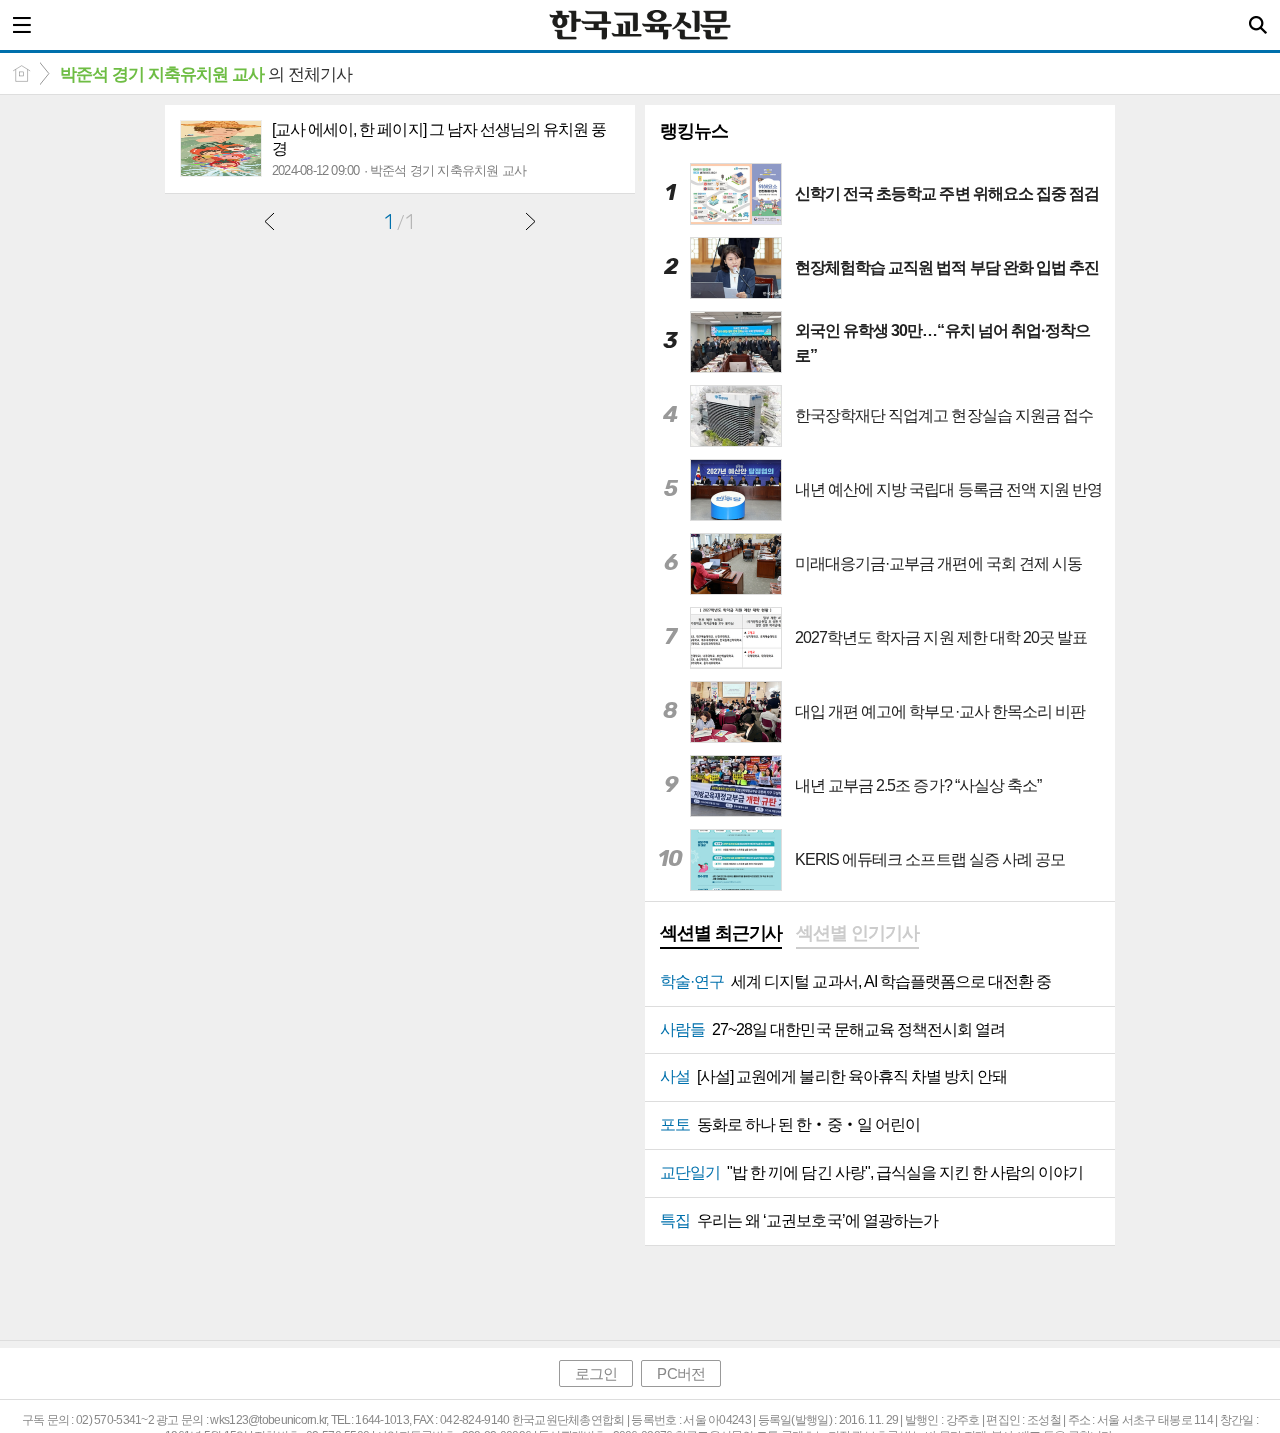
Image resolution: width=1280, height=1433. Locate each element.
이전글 (270, 221)
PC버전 (680, 1373)
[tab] (721, 935)
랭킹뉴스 (694, 131)
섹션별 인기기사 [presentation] (857, 933)
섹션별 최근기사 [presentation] (721, 933)
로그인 (596, 1373)
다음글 (530, 221)
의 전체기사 (206, 74)
